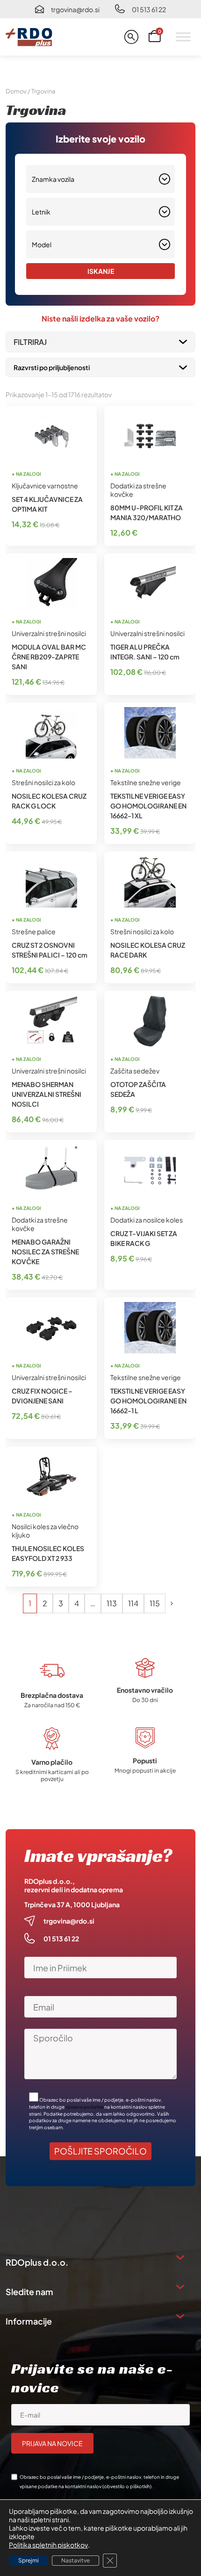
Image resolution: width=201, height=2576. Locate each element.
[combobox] (100, 179)
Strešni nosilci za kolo (43, 782)
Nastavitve (75, 2560)
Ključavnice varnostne (45, 486)
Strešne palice (34, 931)
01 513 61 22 (149, 9)
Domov (16, 91)
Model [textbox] (42, 244)
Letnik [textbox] (41, 212)
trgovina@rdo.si (75, 9)
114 (133, 1603)
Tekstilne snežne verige (146, 782)
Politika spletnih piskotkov (48, 2545)
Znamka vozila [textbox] (53, 179)
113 (112, 1603)
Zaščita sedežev (135, 1071)
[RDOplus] (29, 37)
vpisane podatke (84, 2107)
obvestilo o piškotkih (127, 2486)
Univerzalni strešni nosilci (49, 633)
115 (155, 1603)
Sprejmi (29, 2560)
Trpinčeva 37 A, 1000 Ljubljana (72, 1904)
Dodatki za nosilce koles (147, 1220)
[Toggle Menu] (183, 37)
